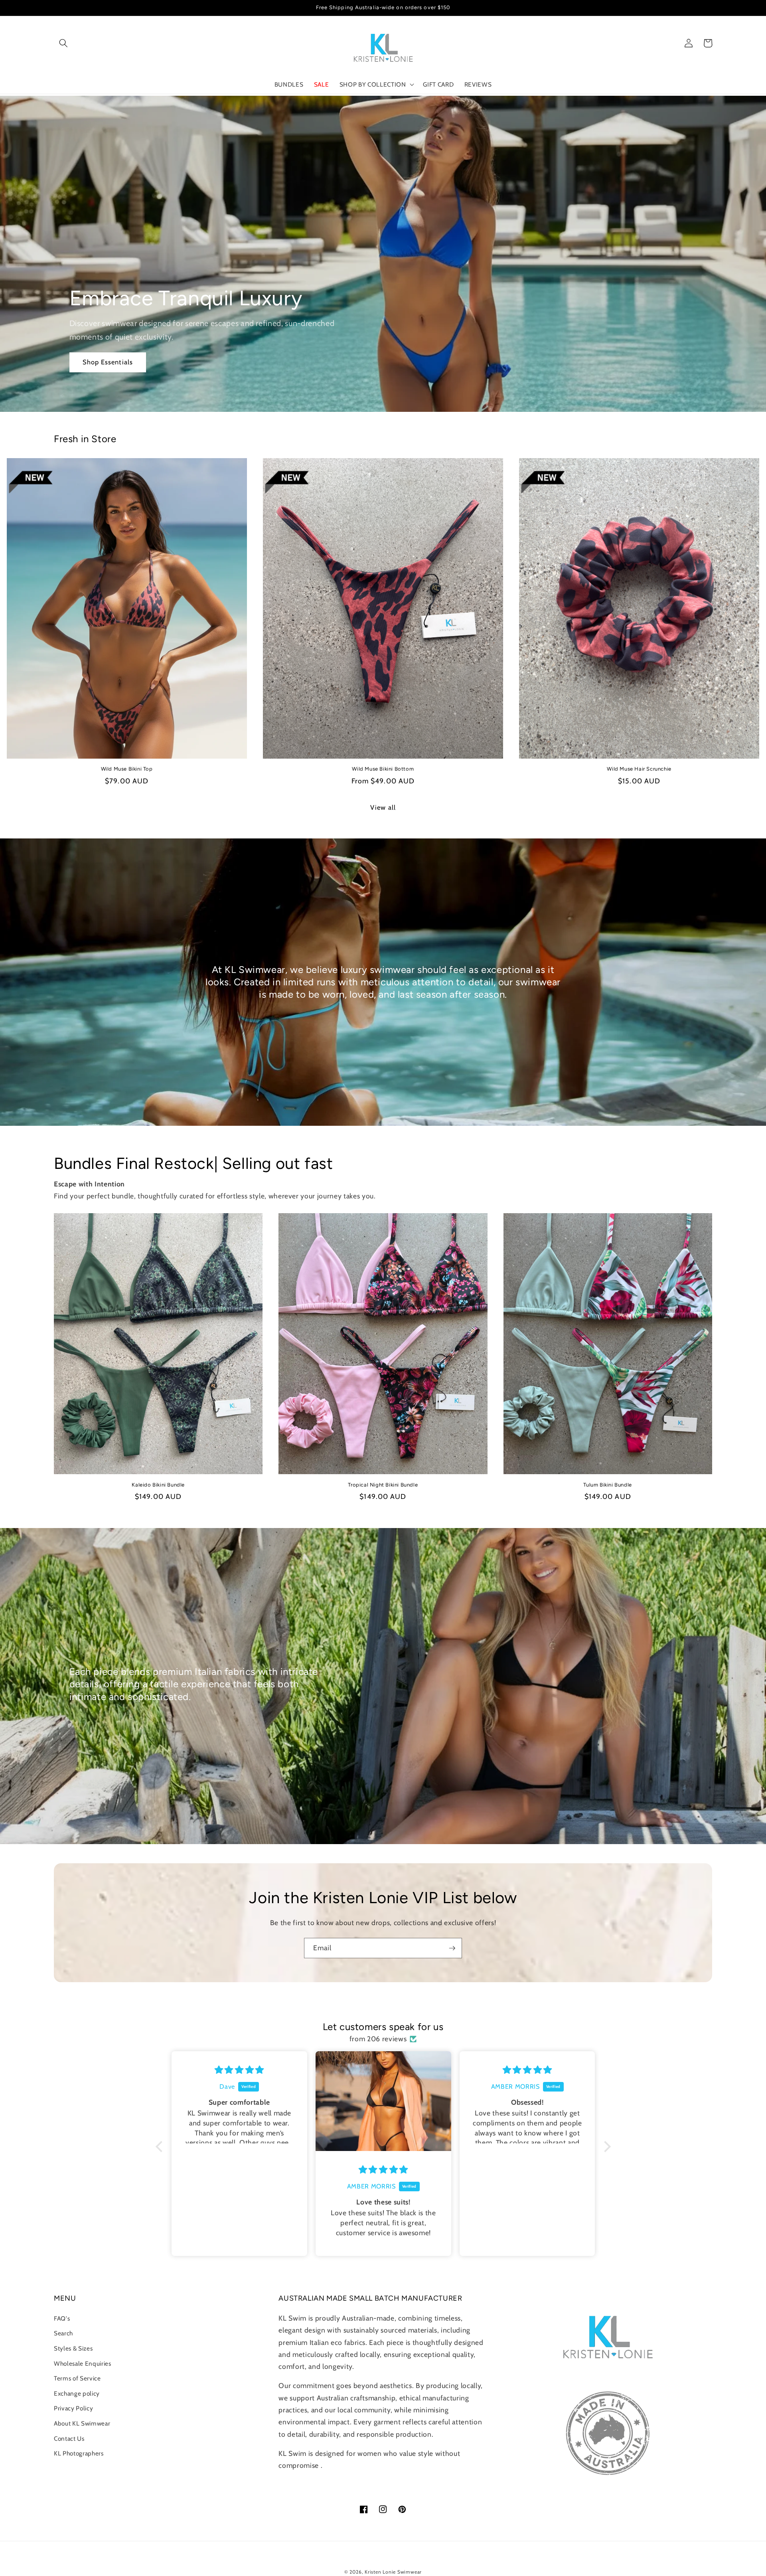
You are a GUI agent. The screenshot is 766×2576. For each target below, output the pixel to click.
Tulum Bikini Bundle (607, 1485)
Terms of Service (77, 2378)
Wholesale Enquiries (83, 2363)
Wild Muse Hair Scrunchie (639, 769)
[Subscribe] (452, 1948)
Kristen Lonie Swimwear (393, 2572)
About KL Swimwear (82, 2423)
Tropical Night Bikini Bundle (383, 1485)
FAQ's (62, 2318)
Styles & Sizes (73, 2348)
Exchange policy (77, 2393)
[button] (63, 43)
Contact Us (69, 2439)
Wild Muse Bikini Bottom (383, 769)
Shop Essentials (108, 362)
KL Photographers (79, 2453)
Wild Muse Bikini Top (127, 769)
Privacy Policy (73, 2408)
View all (383, 807)
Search (63, 2333)
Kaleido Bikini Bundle (158, 1485)
